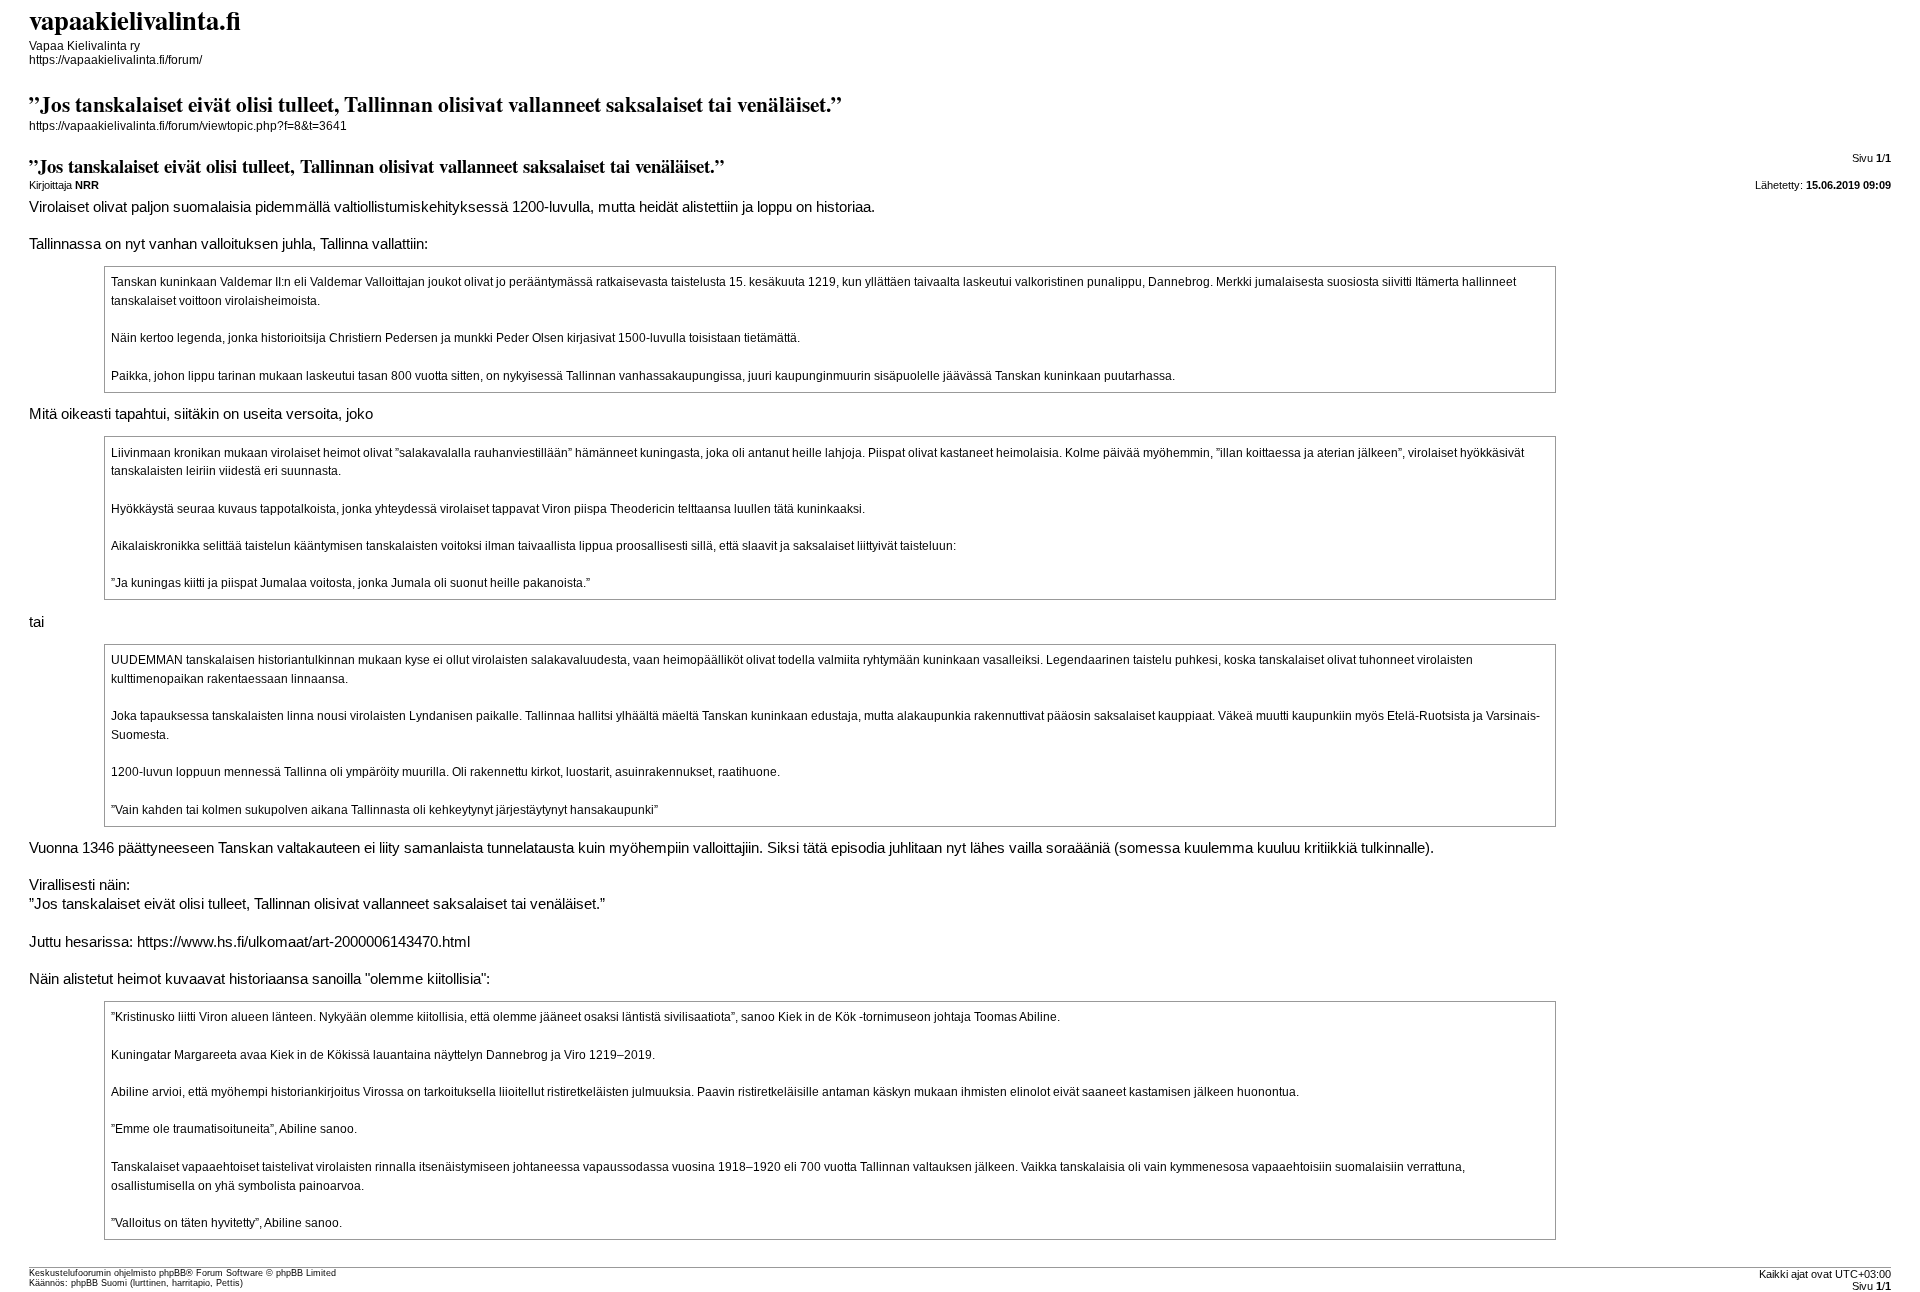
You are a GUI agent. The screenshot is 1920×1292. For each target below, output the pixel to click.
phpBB (172, 1273)
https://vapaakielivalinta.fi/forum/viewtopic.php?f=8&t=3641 (188, 126)
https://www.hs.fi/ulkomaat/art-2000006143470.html (303, 942)
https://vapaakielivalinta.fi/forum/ (115, 60)
